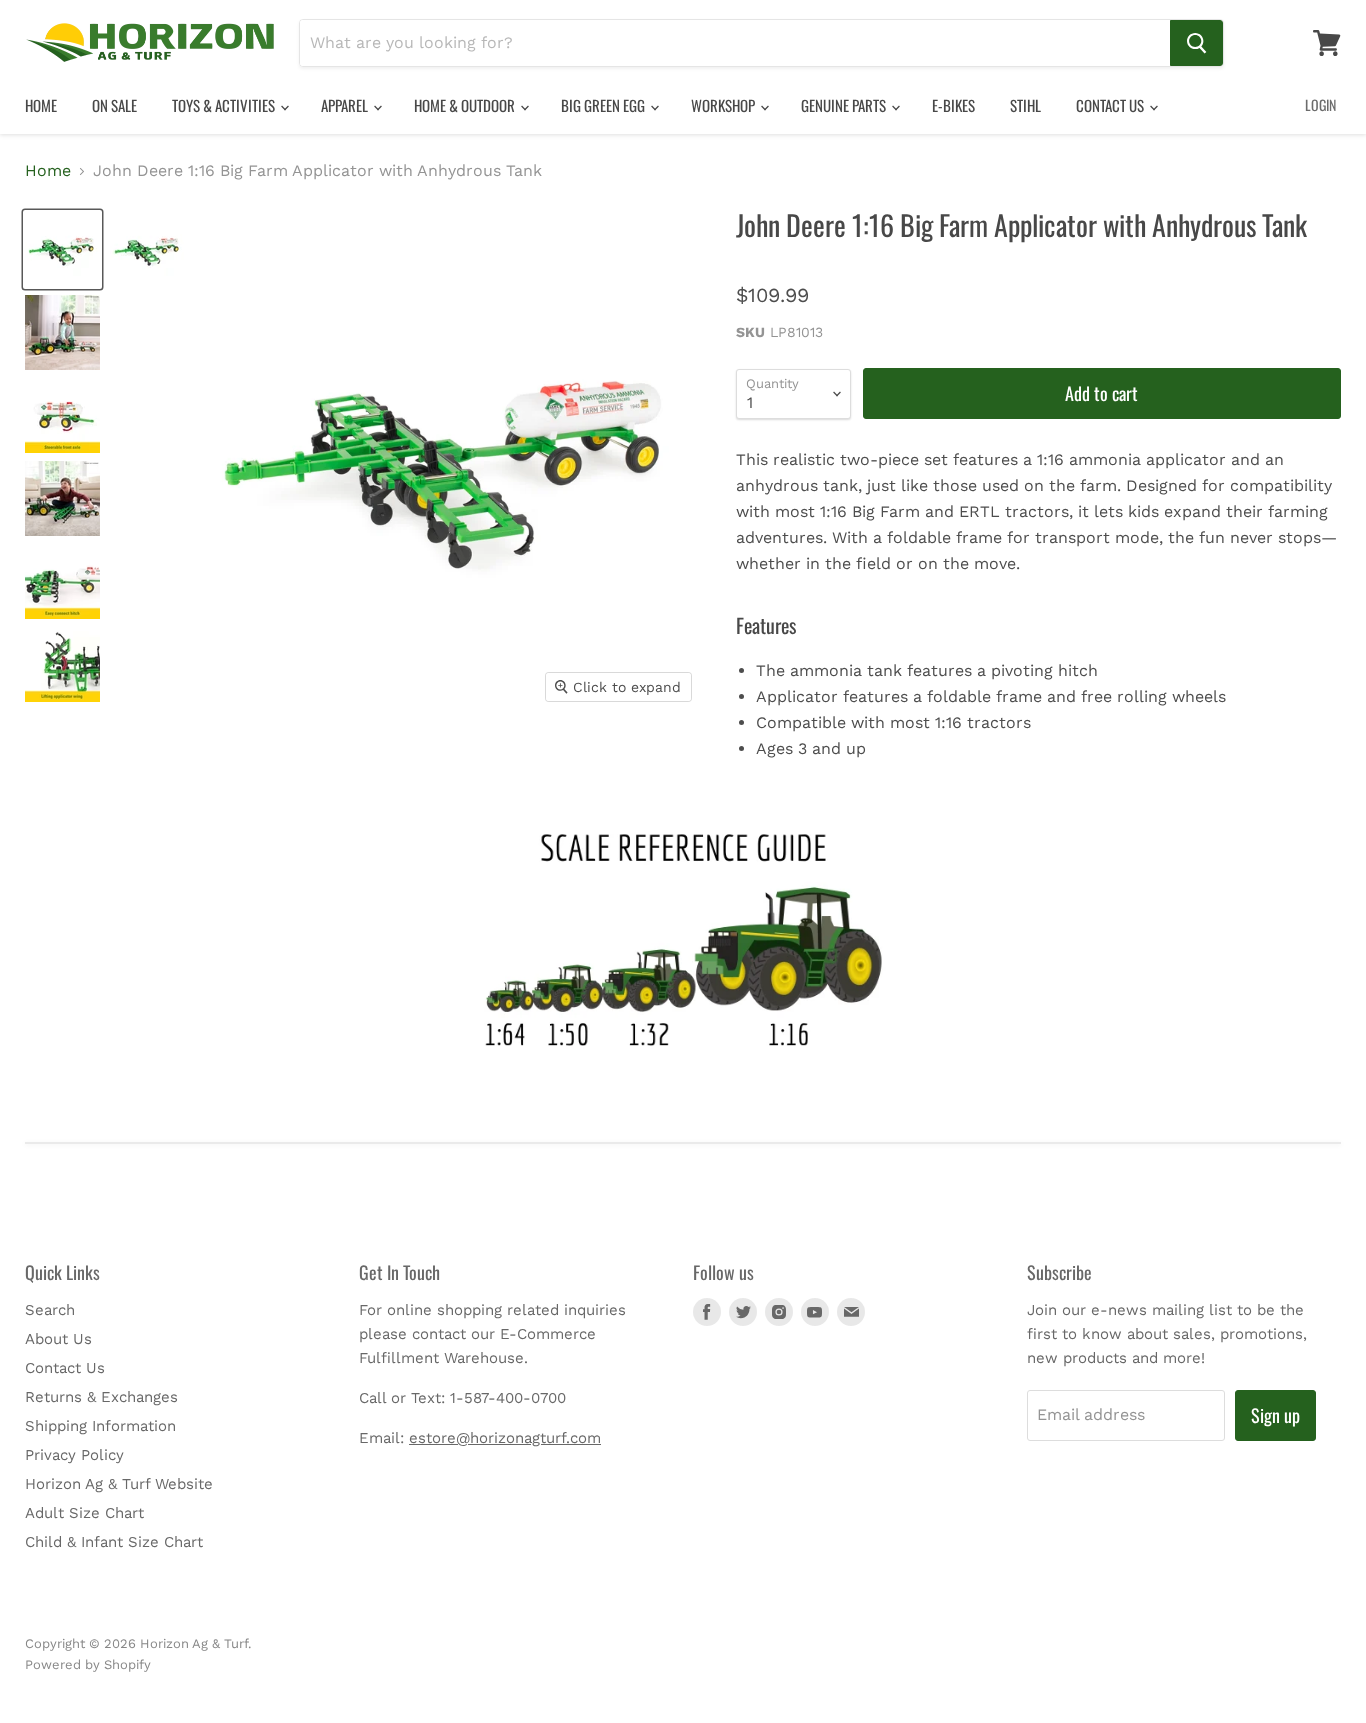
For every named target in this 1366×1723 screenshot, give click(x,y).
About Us (58, 1339)
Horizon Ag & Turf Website (119, 1484)
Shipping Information (100, 1426)
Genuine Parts (845, 105)
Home (41, 105)
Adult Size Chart (84, 1513)
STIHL (1025, 105)
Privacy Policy (74, 1455)
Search (50, 1310)
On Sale (114, 105)
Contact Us (1111, 105)
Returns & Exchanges (101, 1397)
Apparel (346, 105)
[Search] (1196, 43)
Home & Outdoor (466, 105)
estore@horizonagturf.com (505, 1438)
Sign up (1275, 1415)
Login (1320, 104)
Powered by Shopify (88, 1664)
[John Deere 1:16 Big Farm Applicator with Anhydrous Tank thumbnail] (62, 249)
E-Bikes (953, 105)
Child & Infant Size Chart (114, 1542)
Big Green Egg (604, 105)
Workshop (724, 105)
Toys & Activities (225, 105)
